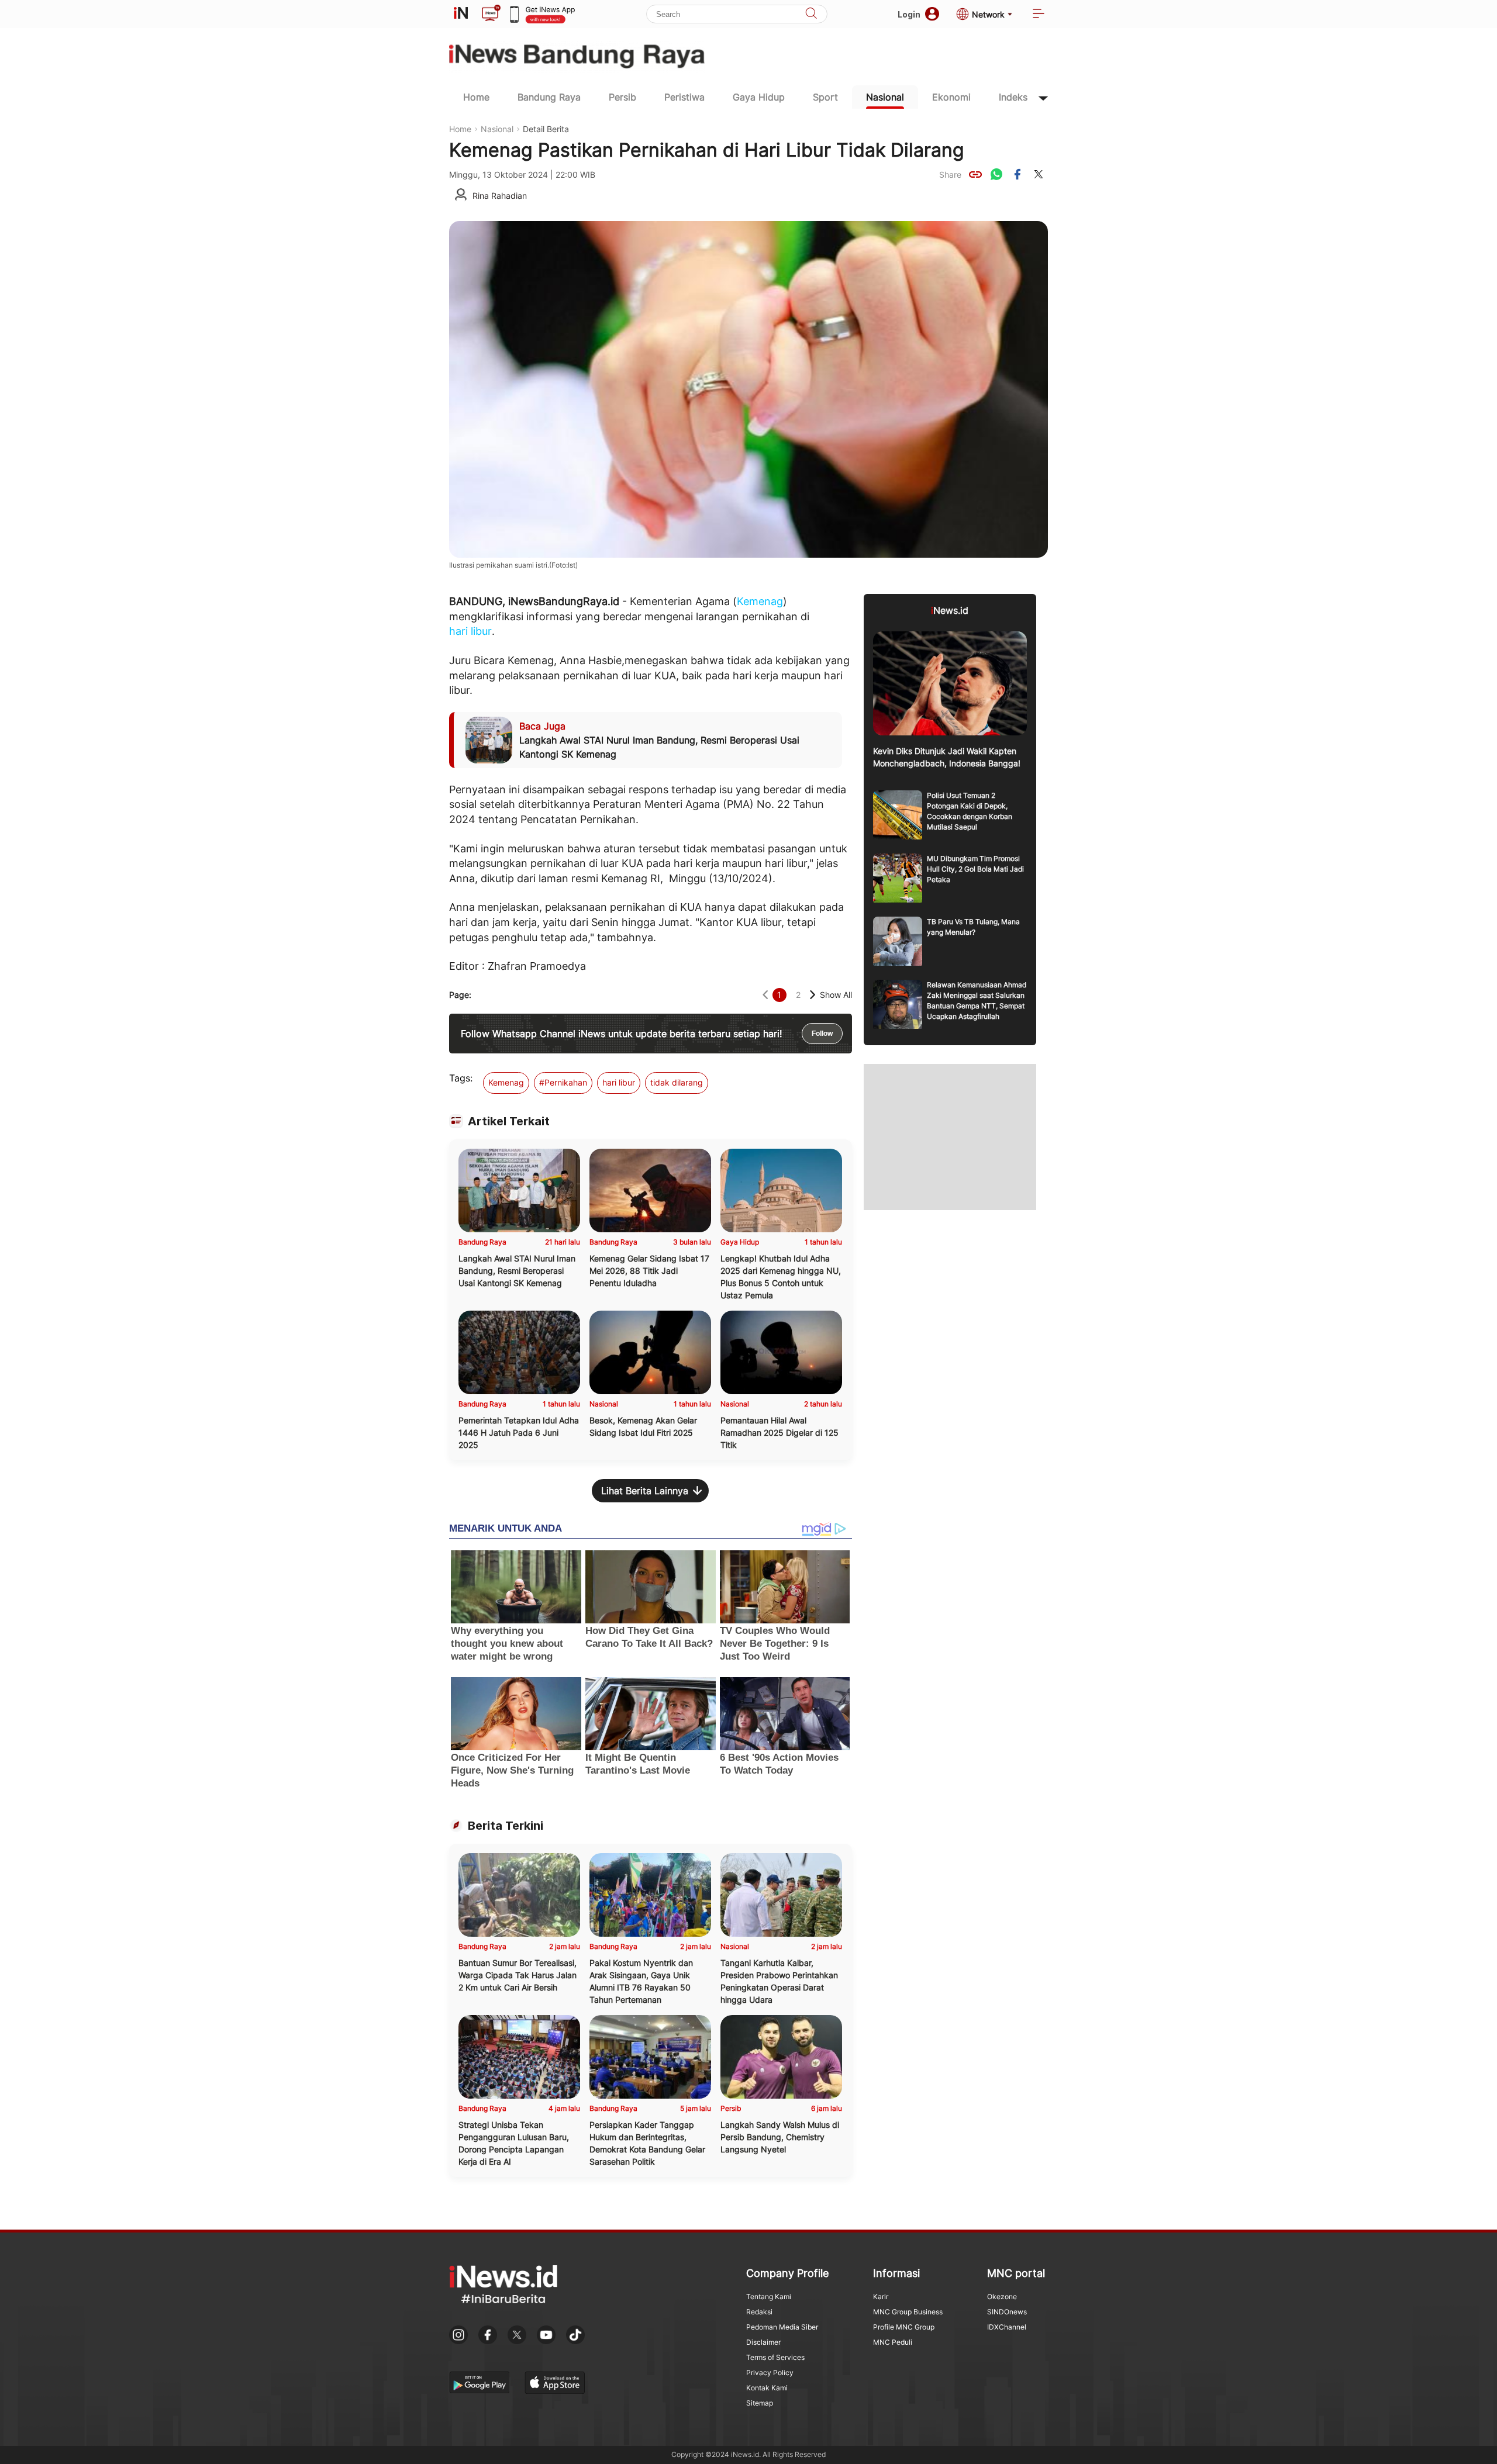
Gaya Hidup (759, 97)
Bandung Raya (549, 97)
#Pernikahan (563, 1082)
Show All (836, 995)
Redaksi (759, 2312)
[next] (813, 995)
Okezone (1002, 2297)
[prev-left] (765, 995)
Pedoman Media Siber (782, 2327)
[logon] (461, 14)
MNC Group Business (908, 2312)
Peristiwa (684, 97)
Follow (822, 1034)
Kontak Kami (767, 2388)
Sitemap (760, 2403)
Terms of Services (775, 2357)
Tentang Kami (769, 2297)
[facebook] (1017, 174)
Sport (825, 97)
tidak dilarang (677, 1082)
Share (950, 174)
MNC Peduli (893, 2342)
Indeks (1013, 97)
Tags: (461, 1078)
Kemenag (760, 601)
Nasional (885, 97)
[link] (975, 174)
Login (909, 14)
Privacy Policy (770, 2373)
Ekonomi (951, 97)
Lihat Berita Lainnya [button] (645, 1491)
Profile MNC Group (904, 2327)
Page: (460, 995)
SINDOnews (1007, 2312)
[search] (811, 14)
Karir (881, 2297)
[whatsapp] (996, 174)
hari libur (470, 631)
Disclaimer (763, 2342)
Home (476, 97)
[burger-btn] (1039, 14)
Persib (622, 97)
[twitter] (1039, 174)
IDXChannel (1007, 2327)
